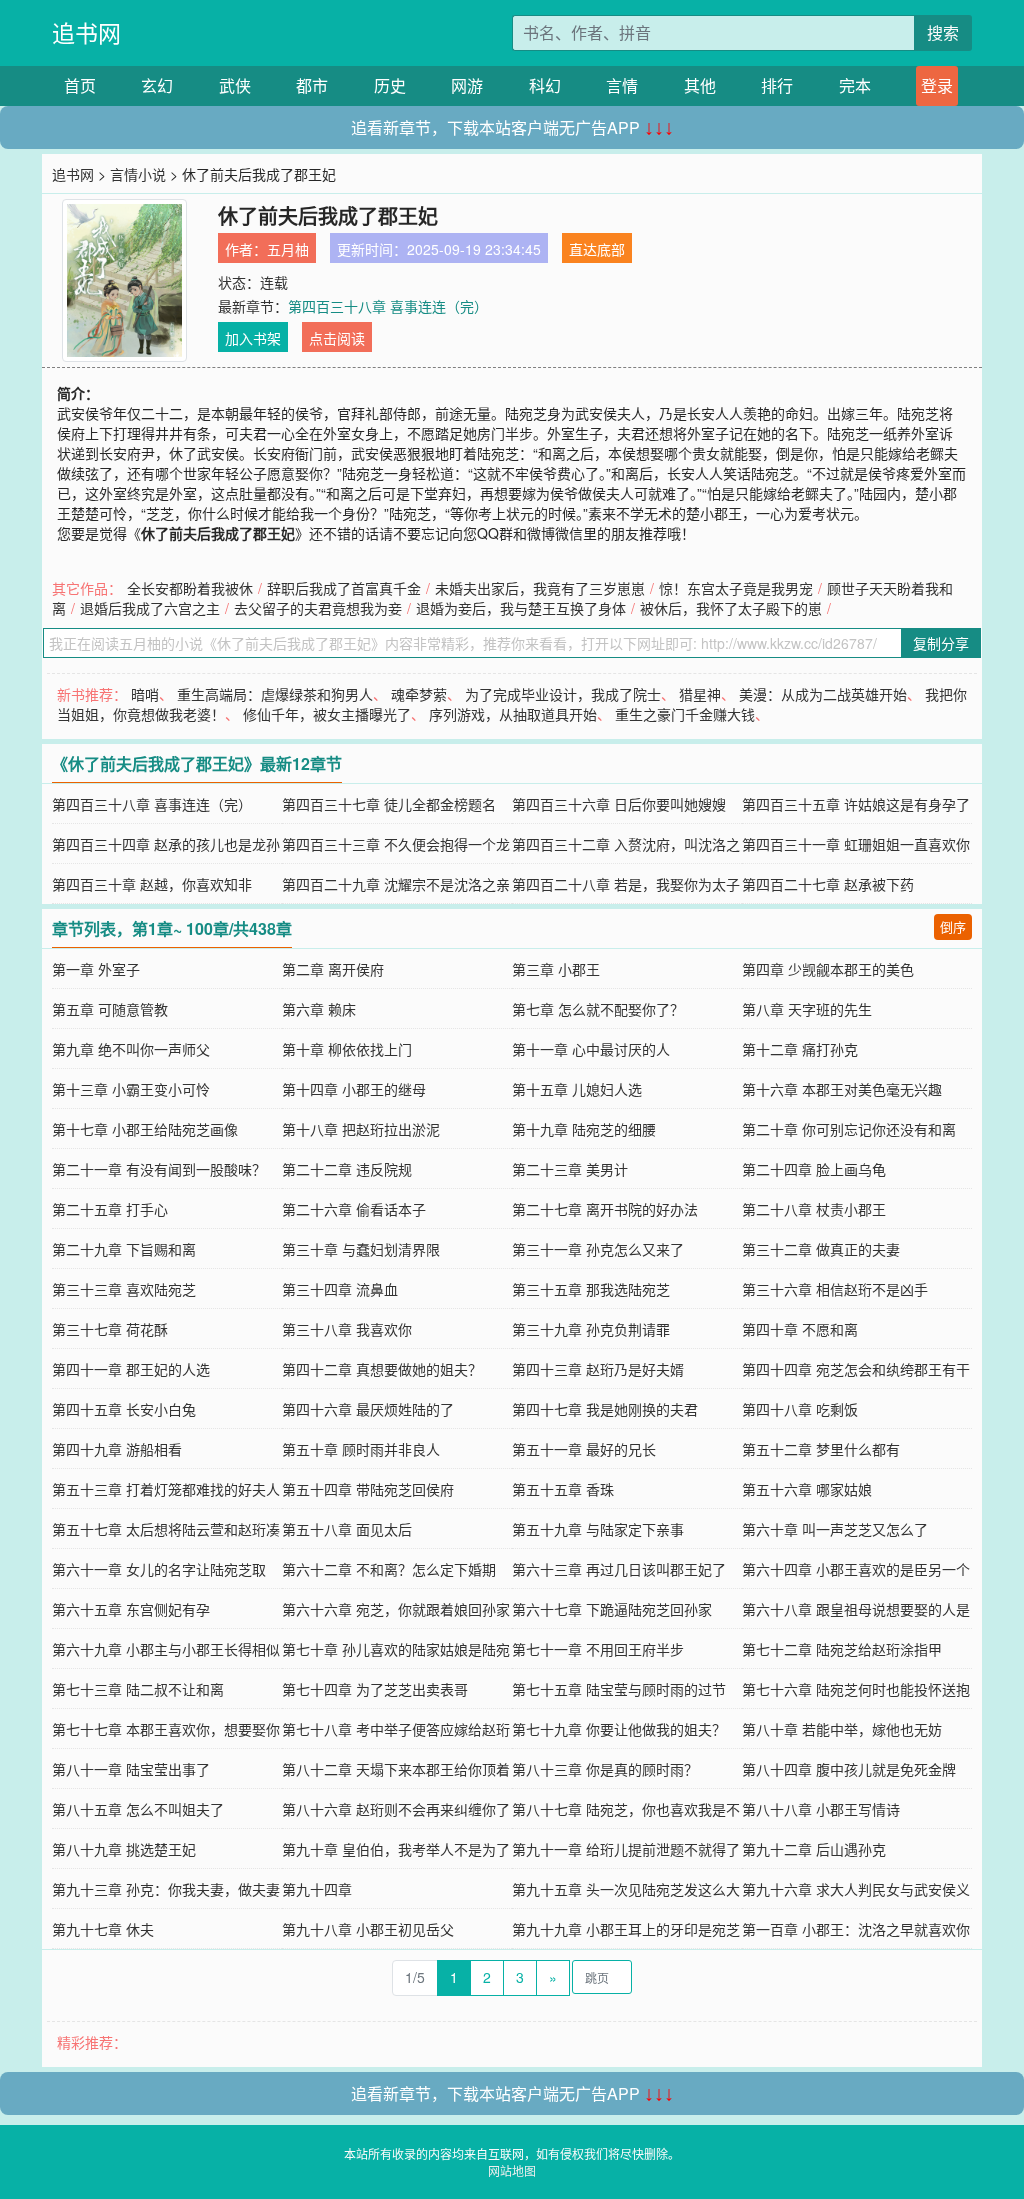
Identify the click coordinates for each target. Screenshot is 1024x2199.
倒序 (953, 926)
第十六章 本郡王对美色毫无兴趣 (842, 1089)
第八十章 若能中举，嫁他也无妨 (842, 1729)
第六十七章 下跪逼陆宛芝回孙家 (612, 1609)
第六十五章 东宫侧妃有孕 (131, 1609)
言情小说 (138, 174)
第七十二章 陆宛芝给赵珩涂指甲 (842, 1649)
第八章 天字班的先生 (807, 1009)
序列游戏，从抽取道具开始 (513, 714)
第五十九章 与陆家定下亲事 (598, 1529)
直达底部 (597, 249)
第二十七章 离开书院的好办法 (605, 1209)
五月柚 (288, 249)
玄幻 (157, 85)
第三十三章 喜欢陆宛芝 (124, 1289)
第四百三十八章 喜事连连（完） (388, 306)
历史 (390, 85)
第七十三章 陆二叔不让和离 (138, 1689)
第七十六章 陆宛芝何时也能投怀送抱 (856, 1689)
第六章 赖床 (319, 1009)
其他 (700, 85)
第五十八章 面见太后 (347, 1529)
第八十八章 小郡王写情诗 (821, 1809)
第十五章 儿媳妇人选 (577, 1089)
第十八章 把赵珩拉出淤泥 (361, 1129)
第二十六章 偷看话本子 (354, 1209)
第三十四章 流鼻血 (340, 1289)
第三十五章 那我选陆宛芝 (591, 1289)
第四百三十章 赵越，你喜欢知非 (152, 884)
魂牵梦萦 (419, 694)
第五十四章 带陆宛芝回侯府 (368, 1489)
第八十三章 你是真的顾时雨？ (605, 1769)
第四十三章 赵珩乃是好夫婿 (598, 1369)
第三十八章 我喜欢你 (347, 1329)
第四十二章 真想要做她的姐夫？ (382, 1369)
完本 (855, 85)
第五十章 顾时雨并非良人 (361, 1449)
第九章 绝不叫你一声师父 (131, 1049)
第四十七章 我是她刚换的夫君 (605, 1409)
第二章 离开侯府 (333, 969)
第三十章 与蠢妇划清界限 (361, 1249)
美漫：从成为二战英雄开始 (823, 694)
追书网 (86, 32)
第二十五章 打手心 (110, 1209)
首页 (80, 85)
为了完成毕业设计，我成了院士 (563, 694)
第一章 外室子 (96, 969)
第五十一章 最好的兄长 (584, 1449)
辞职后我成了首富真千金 (344, 588)
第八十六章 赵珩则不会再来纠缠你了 (396, 1809)
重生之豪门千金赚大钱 (685, 714)
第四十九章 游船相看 (117, 1449)
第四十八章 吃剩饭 (800, 1409)
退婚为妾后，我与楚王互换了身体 (521, 608)
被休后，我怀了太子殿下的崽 (731, 608)
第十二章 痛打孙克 (800, 1049)
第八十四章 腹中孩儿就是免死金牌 (849, 1769)
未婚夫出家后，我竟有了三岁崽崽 (540, 588)
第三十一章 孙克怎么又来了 (598, 1249)
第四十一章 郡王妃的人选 (131, 1369)
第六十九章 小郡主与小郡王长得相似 (166, 1649)
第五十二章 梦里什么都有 (821, 1449)
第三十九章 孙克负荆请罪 (591, 1329)
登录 (937, 85)
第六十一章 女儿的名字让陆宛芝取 (159, 1569)
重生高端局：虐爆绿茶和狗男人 (275, 694)
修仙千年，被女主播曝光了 (327, 714)
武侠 (235, 85)
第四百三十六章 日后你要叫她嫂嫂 (619, 804)
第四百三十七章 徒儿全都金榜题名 (389, 804)
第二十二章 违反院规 (347, 1169)
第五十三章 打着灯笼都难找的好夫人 (166, 1489)
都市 (312, 85)
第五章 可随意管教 (110, 1009)
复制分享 (941, 643)
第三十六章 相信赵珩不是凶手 (835, 1289)
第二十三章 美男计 (570, 1169)
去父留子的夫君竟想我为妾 (318, 608)
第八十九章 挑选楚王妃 (124, 1849)
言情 (622, 85)
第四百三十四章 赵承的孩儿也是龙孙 (166, 844)
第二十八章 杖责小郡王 (814, 1209)
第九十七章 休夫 (103, 1929)
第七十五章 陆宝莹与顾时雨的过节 (619, 1689)
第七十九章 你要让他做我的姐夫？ (619, 1729)
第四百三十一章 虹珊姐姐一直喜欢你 (856, 844)
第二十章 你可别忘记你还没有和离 (849, 1129)
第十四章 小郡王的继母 (354, 1089)
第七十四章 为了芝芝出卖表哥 (375, 1689)
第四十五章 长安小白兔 (124, 1409)
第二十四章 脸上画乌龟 (814, 1169)
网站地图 (512, 2170)
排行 (777, 85)
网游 (467, 85)
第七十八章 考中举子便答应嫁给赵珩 (396, 1729)
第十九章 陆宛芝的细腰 (584, 1129)
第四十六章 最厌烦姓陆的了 (368, 1409)
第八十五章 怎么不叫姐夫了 (138, 1809)
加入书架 (253, 338)
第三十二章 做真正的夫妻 (821, 1249)
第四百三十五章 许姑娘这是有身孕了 (856, 804)
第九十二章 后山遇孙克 (814, 1849)
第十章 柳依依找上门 (347, 1049)
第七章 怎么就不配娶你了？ (598, 1009)
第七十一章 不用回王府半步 (598, 1649)
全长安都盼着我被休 (190, 588)
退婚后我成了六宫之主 (150, 608)
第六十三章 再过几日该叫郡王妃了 (619, 1569)
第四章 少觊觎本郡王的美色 (828, 969)
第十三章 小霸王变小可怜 (131, 1089)
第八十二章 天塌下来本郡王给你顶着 (396, 1769)
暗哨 (145, 694)
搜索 (943, 32)
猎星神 (700, 694)
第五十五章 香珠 (563, 1489)
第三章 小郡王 (556, 969)
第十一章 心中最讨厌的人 (591, 1049)
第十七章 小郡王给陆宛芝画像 (145, 1129)
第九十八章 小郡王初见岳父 (368, 1929)
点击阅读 (337, 338)
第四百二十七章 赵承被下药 (828, 884)
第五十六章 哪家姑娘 (807, 1489)
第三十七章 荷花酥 (110, 1329)
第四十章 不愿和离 (800, 1329)
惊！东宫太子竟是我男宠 (736, 588)
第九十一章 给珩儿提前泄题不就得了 (626, 1849)
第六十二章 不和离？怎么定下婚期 (389, 1569)
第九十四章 (317, 1889)
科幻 (545, 85)
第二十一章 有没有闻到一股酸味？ (159, 1169)
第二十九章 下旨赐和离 (124, 1249)
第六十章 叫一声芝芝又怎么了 (835, 1529)
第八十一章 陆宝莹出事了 (131, 1769)
